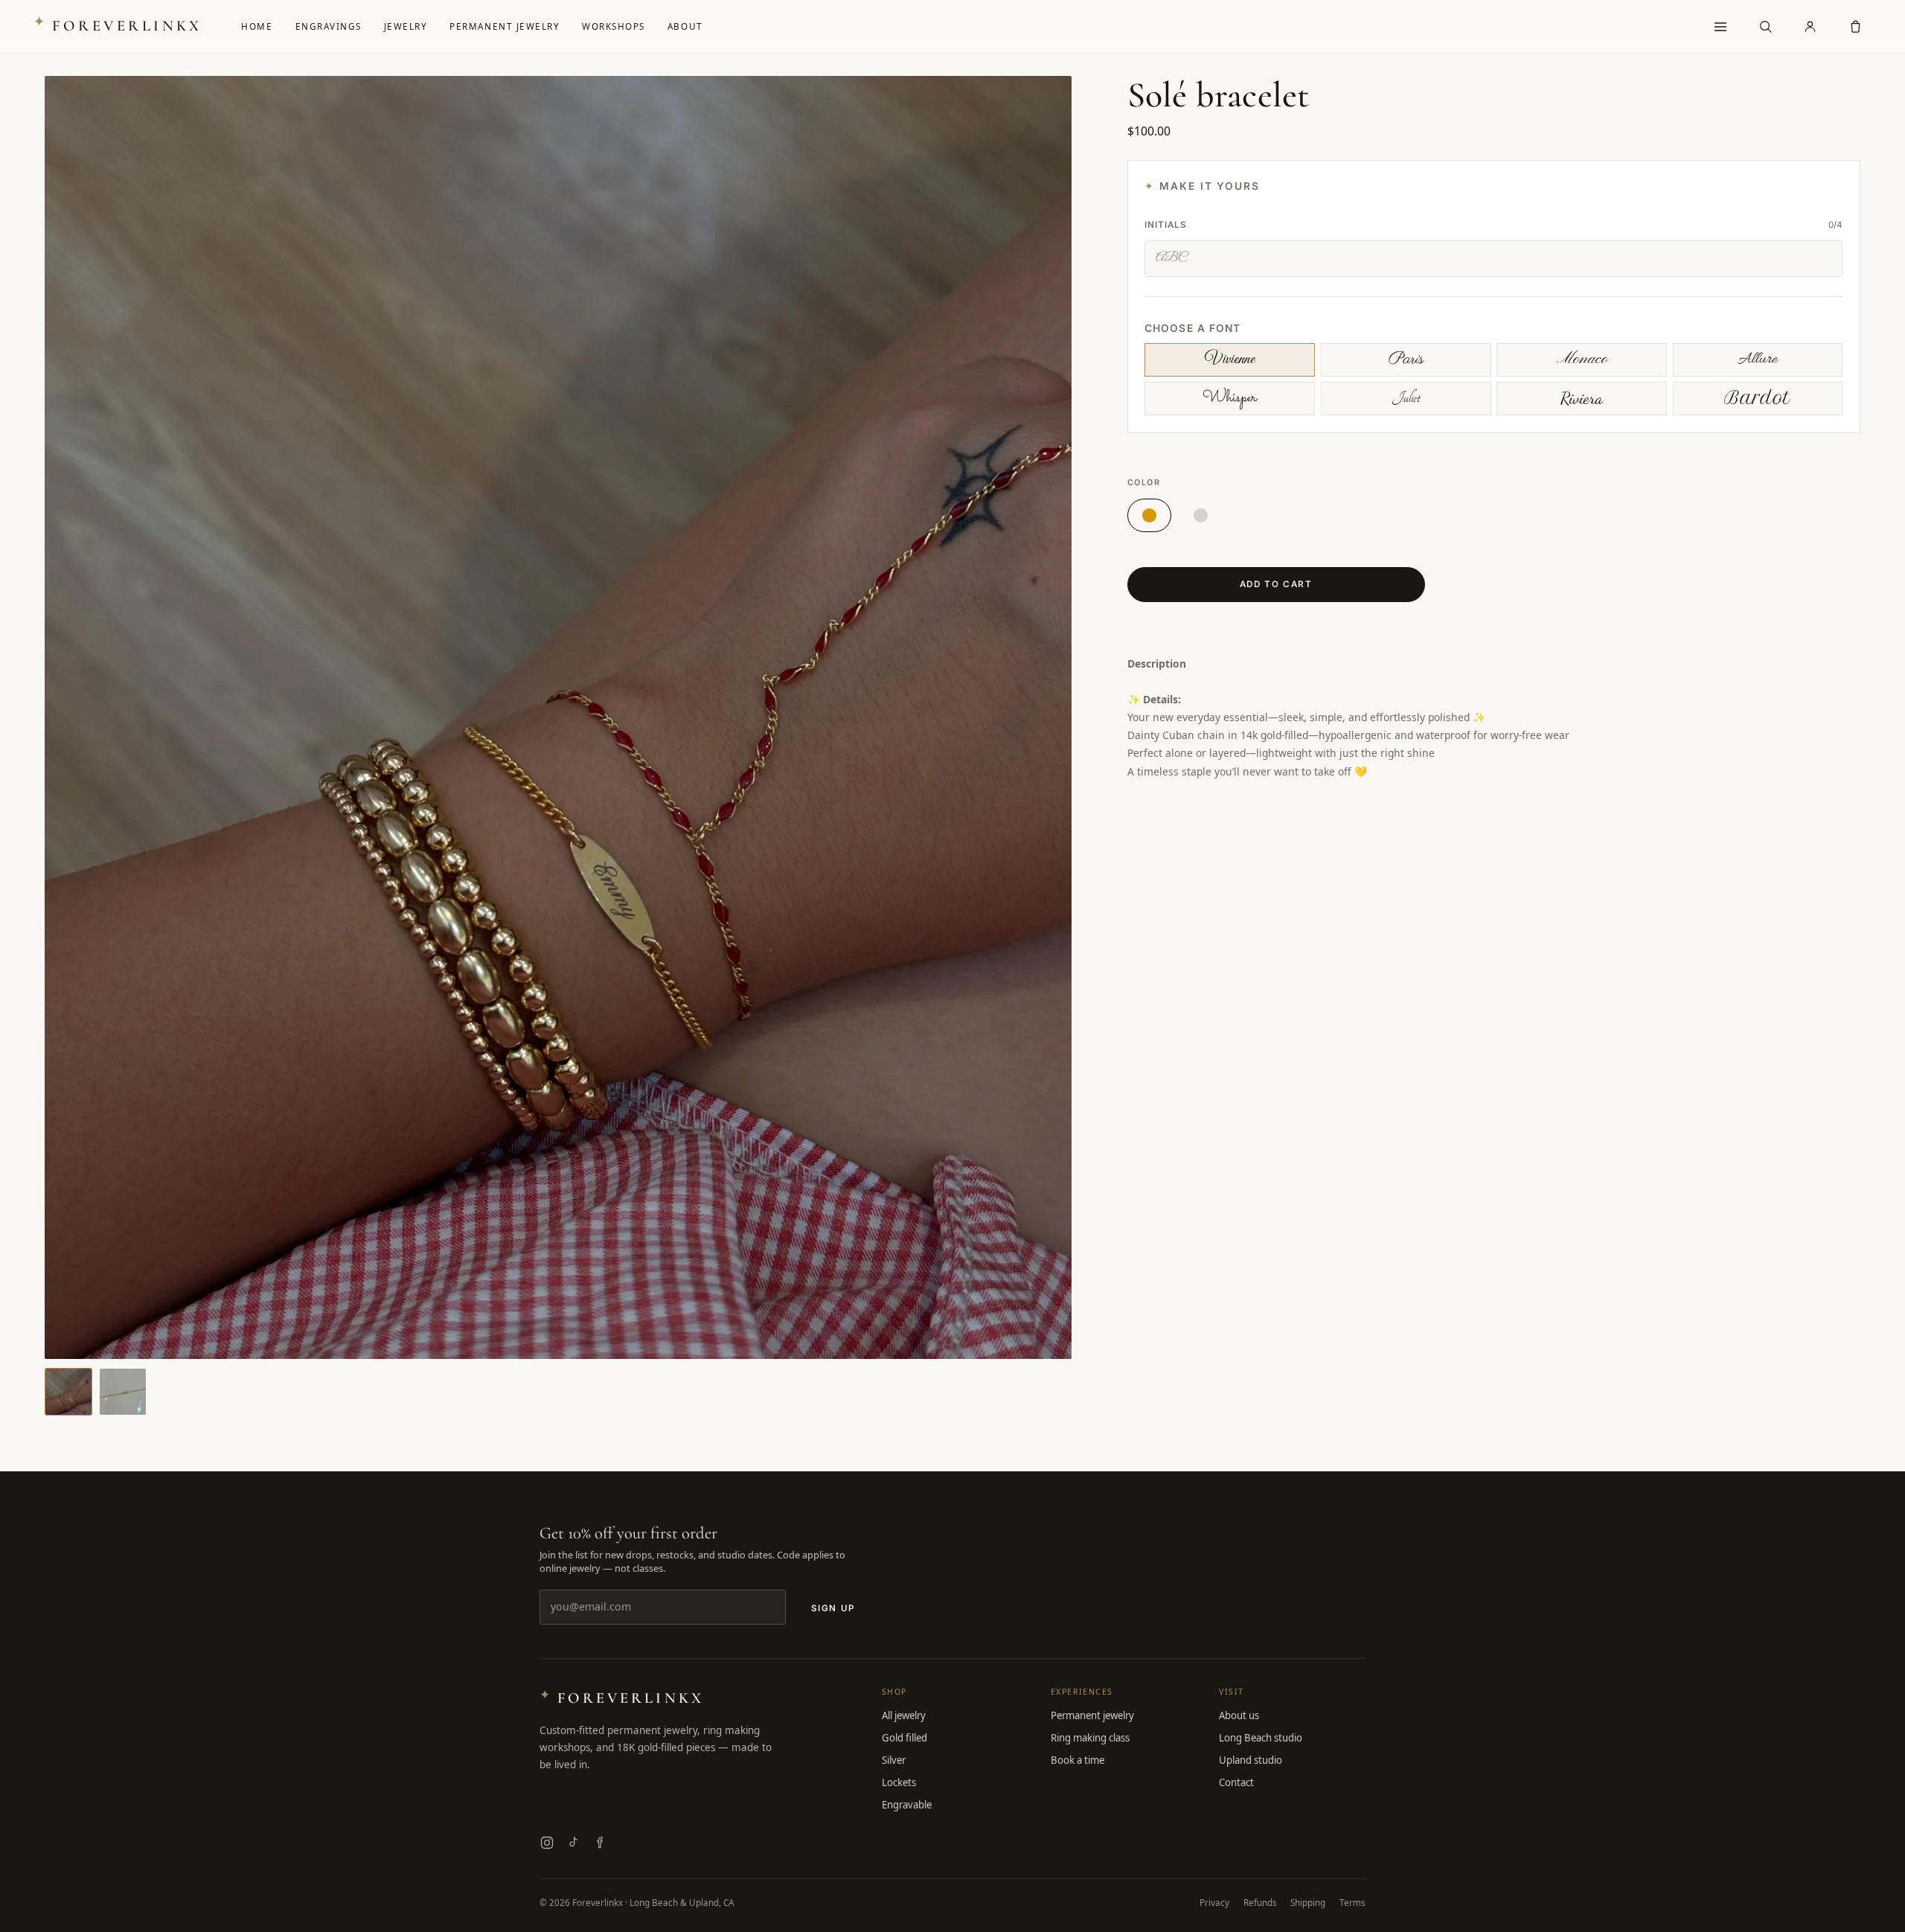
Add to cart (1276, 584)
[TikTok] (573, 1843)
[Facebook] (599, 1843)
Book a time (1078, 1760)
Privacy (1214, 1902)
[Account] (1810, 27)
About (685, 26)
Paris (1406, 359)
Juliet (1406, 398)
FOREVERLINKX (118, 25)
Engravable (907, 1805)
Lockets (899, 1782)
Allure (1757, 359)
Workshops (614, 26)
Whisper (1230, 398)
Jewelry (406, 26)
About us (1239, 1715)
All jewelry (904, 1715)
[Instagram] (547, 1843)
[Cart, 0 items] (1855, 27)
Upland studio (1251, 1760)
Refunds (1260, 1902)
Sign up (833, 1608)
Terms (1352, 1902)
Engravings (329, 26)
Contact (1236, 1782)
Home (257, 26)
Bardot (1757, 398)
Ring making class (1090, 1738)
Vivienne (1230, 359)
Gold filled (905, 1738)
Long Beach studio (1261, 1738)
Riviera (1582, 398)
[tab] (68, 1392)
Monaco (1582, 359)
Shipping (1308, 1902)
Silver (894, 1760)
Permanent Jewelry (505, 26)
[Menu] (1720, 27)
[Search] (1765, 27)
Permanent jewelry (1092, 1715)
